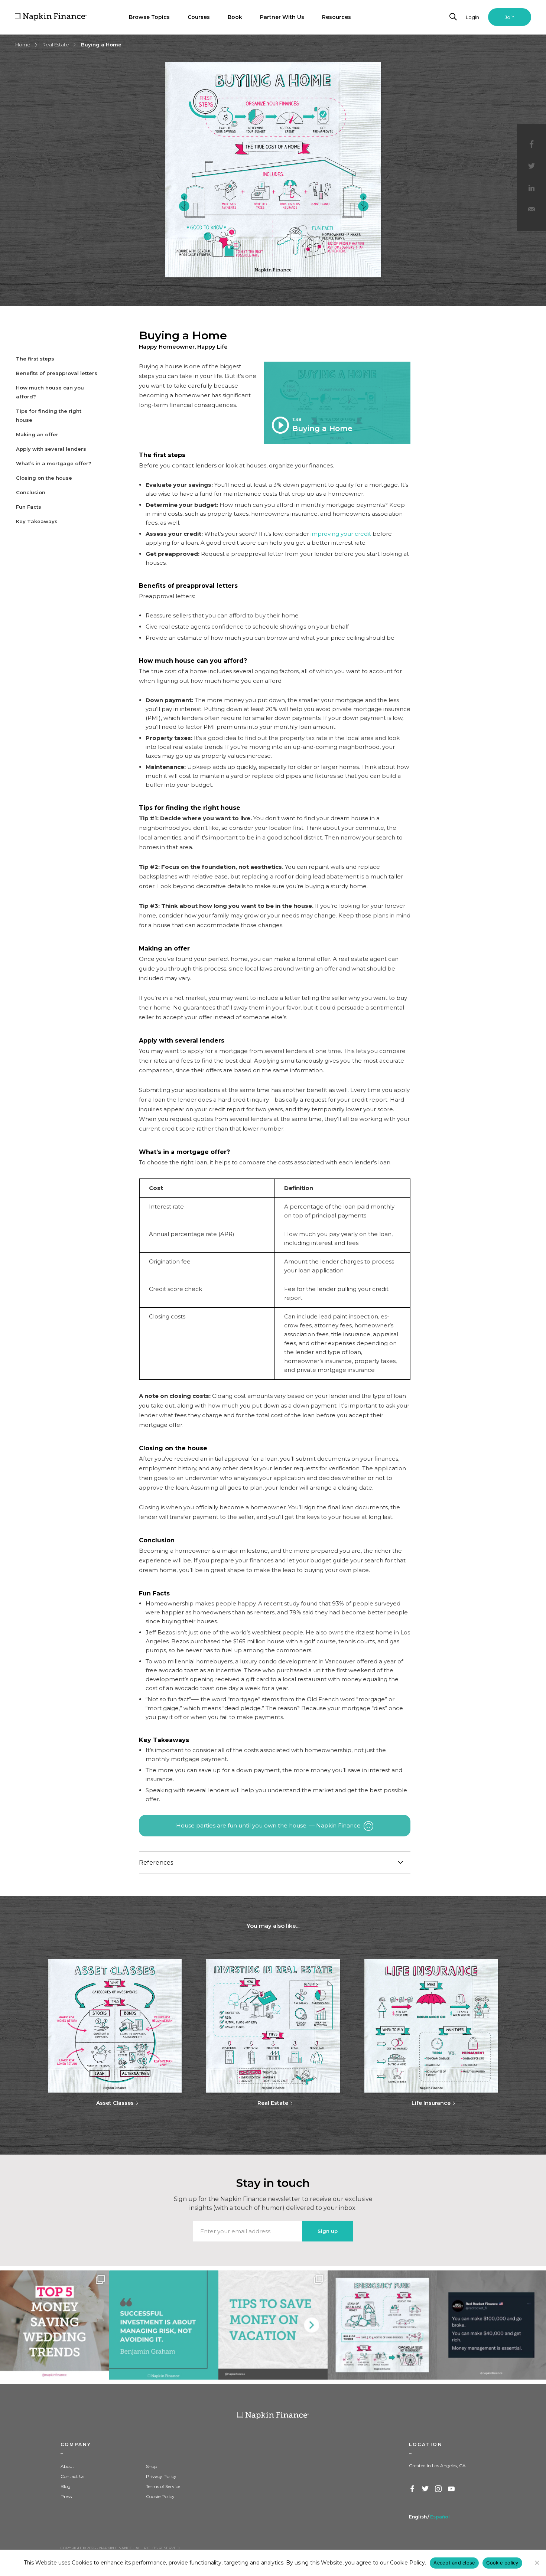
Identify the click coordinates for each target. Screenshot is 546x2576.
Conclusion (31, 492)
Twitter (426, 2489)
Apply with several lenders (51, 449)
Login (472, 17)
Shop (152, 2466)
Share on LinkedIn (532, 189)
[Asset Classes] (115, 2026)
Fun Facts (29, 507)
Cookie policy (502, 2563)
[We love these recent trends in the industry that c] (55, 2325)
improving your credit (341, 534)
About (67, 2466)
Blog (66, 2486)
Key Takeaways (37, 521)
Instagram (439, 2489)
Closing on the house (44, 478)
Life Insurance (431, 2103)
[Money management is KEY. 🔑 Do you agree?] (491, 2325)
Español (440, 2517)
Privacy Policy (161, 2476)
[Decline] (537, 2563)
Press (66, 2496)
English (418, 2517)
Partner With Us (282, 17)
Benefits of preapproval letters (57, 373)
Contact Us (72, 2476)
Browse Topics (149, 17)
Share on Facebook (532, 144)
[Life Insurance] (431, 2026)
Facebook (413, 2489)
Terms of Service (163, 2486)
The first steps (35, 359)
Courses (199, 17)
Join (510, 17)
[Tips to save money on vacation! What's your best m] (273, 2325)
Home (23, 45)
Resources (337, 17)
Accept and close (454, 2563)
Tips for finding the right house (49, 415)
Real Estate (56, 45)
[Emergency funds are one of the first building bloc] (382, 2325)
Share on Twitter (532, 166)
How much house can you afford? (50, 392)
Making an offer (37, 434)
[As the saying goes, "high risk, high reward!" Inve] (164, 2325)
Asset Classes (115, 2103)
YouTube (452, 2489)
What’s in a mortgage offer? (54, 463)
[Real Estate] (273, 2026)
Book (235, 17)
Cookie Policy (160, 2496)
